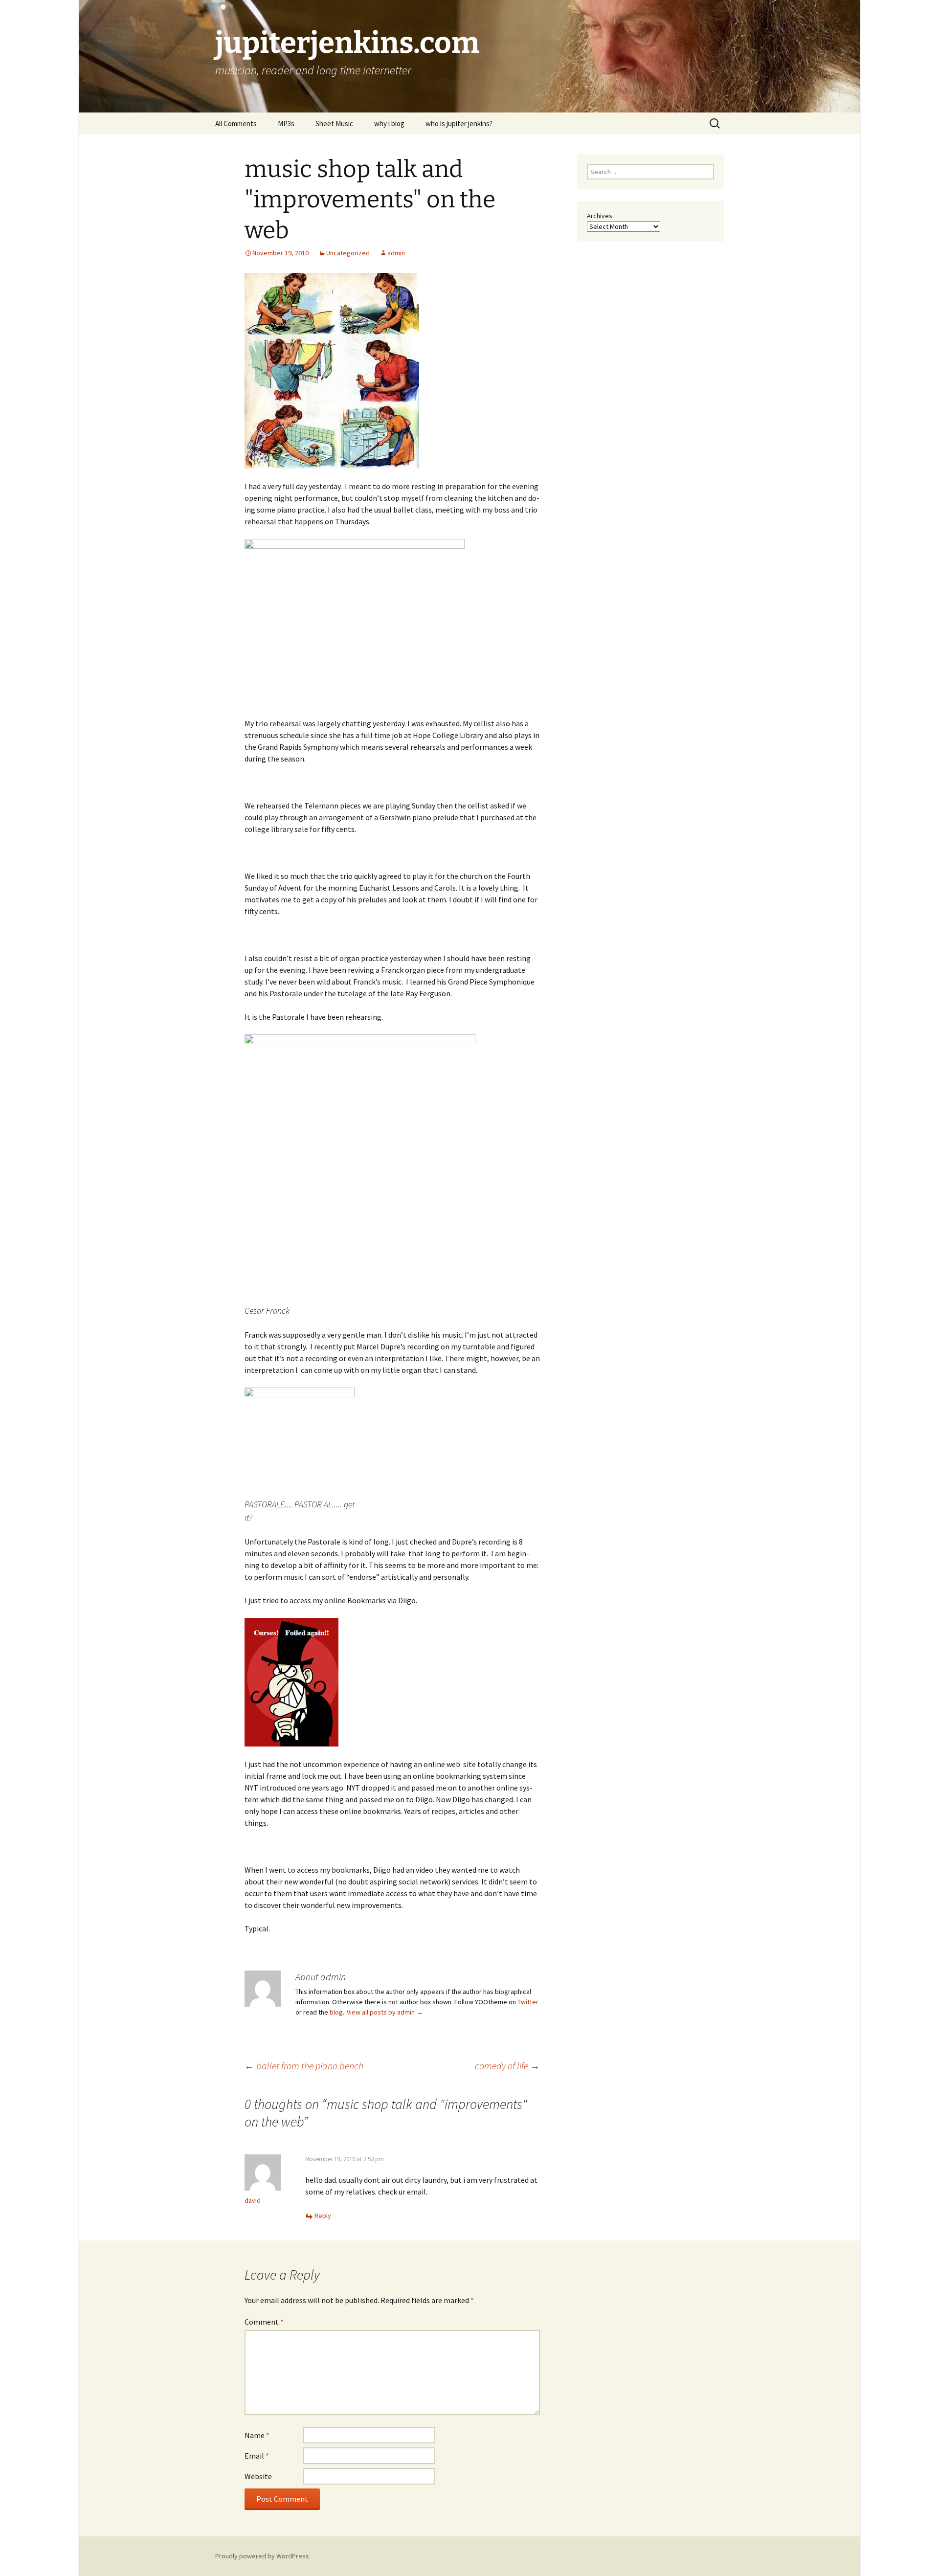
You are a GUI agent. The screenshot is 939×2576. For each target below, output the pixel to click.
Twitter (528, 2002)
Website (258, 2476)
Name (257, 2435)
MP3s (286, 123)
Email (257, 2456)
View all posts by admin (385, 2012)
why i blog (389, 123)
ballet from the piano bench (304, 2066)
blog (336, 2012)
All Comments (236, 123)
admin (396, 253)
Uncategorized (348, 253)
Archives (600, 216)
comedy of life (507, 2066)
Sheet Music (334, 123)
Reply (323, 2216)
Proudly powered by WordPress (262, 2556)
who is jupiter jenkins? (459, 123)
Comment (264, 2322)
